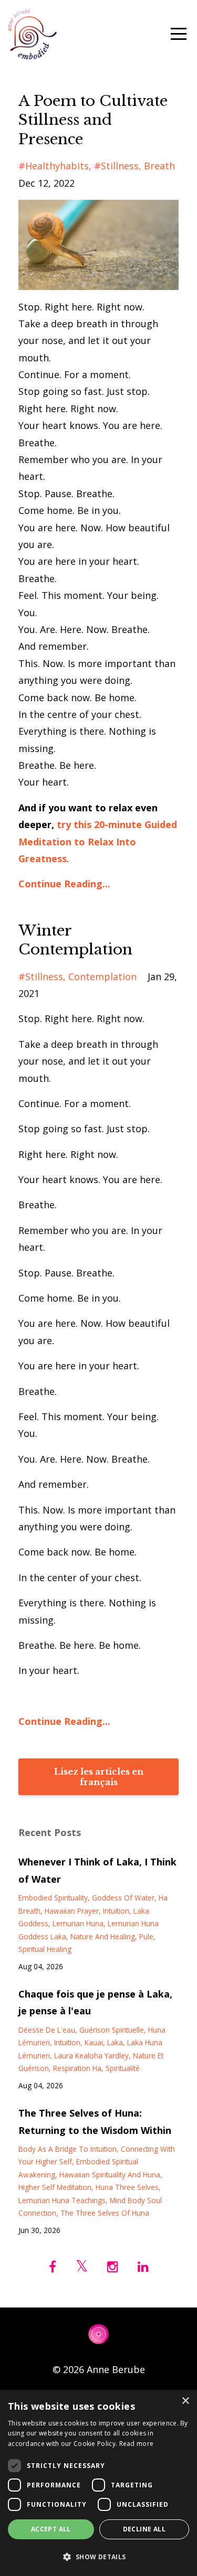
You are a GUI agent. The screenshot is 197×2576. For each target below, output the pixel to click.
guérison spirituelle (112, 2030)
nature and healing (103, 1936)
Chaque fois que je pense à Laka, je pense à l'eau (95, 2002)
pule (146, 1936)
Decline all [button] (144, 2529)
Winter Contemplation (75, 940)
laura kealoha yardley (91, 2056)
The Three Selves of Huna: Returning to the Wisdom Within (95, 2121)
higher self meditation (55, 2187)
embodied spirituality (53, 1898)
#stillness (116, 166)
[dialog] (98, 2483)
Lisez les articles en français (99, 1777)
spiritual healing (45, 1949)
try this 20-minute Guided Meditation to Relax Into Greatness (98, 841)
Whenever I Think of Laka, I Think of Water (97, 1870)
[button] (98, 2557)
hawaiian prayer (72, 1911)
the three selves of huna (105, 2213)
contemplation (102, 976)
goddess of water (123, 1898)
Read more (137, 2444)
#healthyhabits (54, 166)
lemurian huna (78, 1923)
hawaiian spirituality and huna (110, 2175)
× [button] (185, 2401)
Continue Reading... (64, 884)
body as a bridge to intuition (68, 2149)
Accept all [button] (51, 2529)
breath (159, 166)
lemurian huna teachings (62, 2200)
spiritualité (123, 2068)
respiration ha (77, 2068)
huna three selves (127, 2187)
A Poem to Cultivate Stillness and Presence (93, 120)
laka (115, 2042)
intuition (116, 1911)
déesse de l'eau (47, 2030)
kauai (94, 2042)
